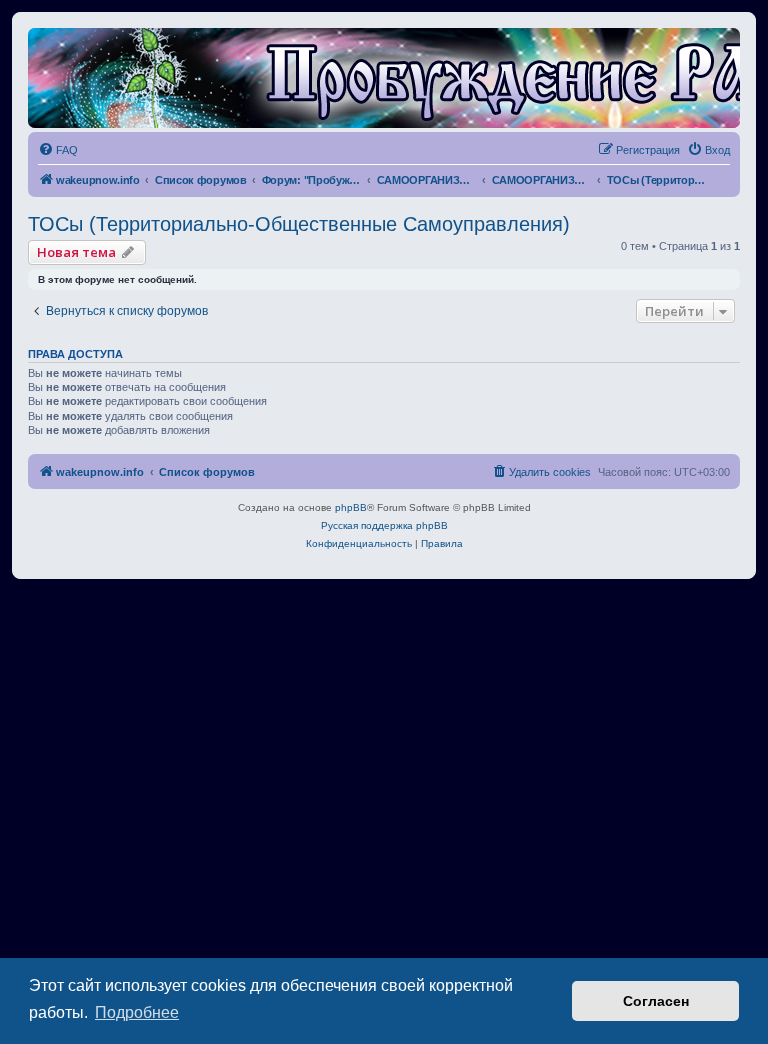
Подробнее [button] (137, 1012)
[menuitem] (58, 150)
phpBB (351, 507)
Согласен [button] (656, 1001)
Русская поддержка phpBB (384, 525)
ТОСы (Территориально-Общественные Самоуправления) (299, 224)
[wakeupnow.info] (384, 78)
